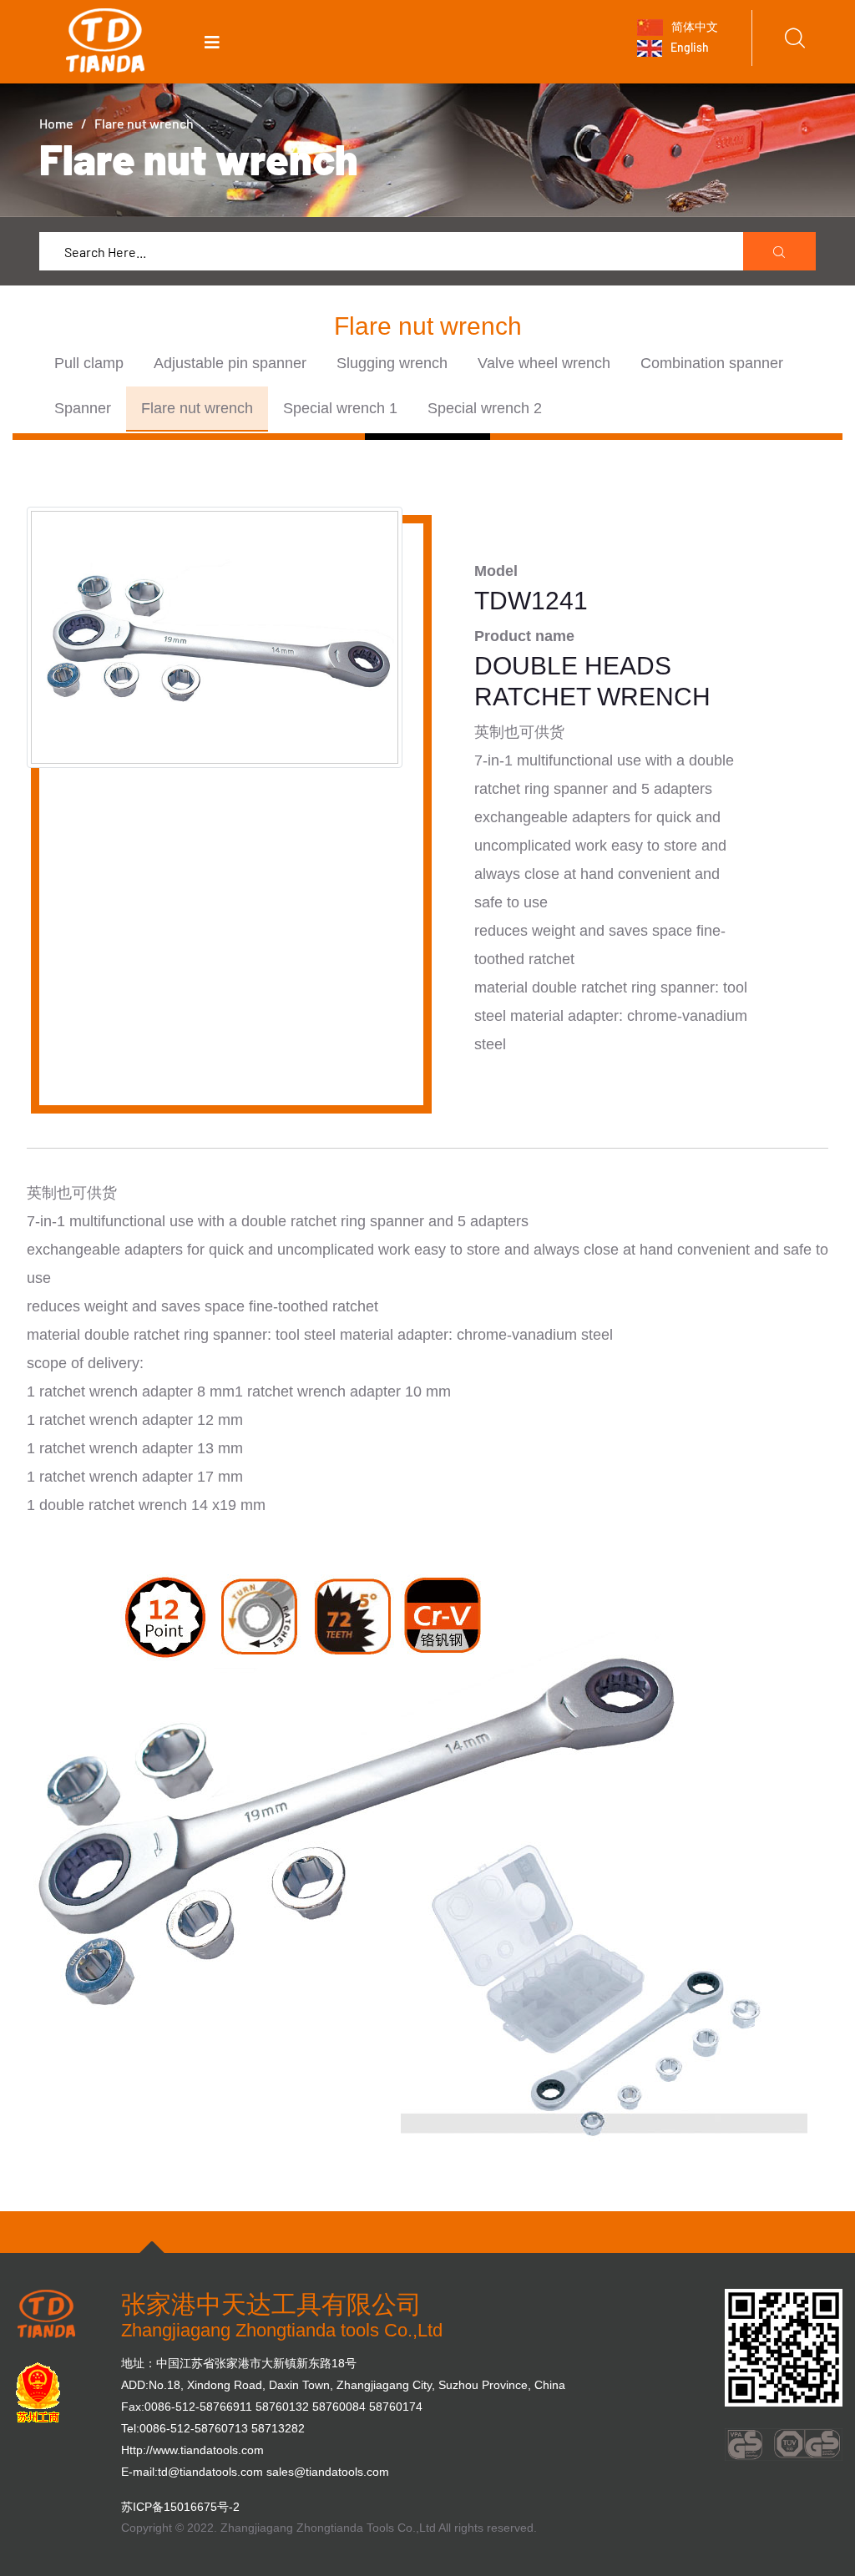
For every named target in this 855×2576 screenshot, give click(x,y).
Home (56, 123)
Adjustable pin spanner (230, 363)
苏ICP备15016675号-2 (180, 2507)
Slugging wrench (392, 363)
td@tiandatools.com (210, 2472)
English (688, 47)
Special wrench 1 (340, 408)
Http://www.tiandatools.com (192, 2450)
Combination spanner (712, 363)
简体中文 (693, 25)
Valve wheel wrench (544, 363)
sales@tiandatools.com (328, 2472)
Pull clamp (89, 363)
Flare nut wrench (197, 408)
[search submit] (780, 252)
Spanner (83, 408)
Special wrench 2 (485, 408)
